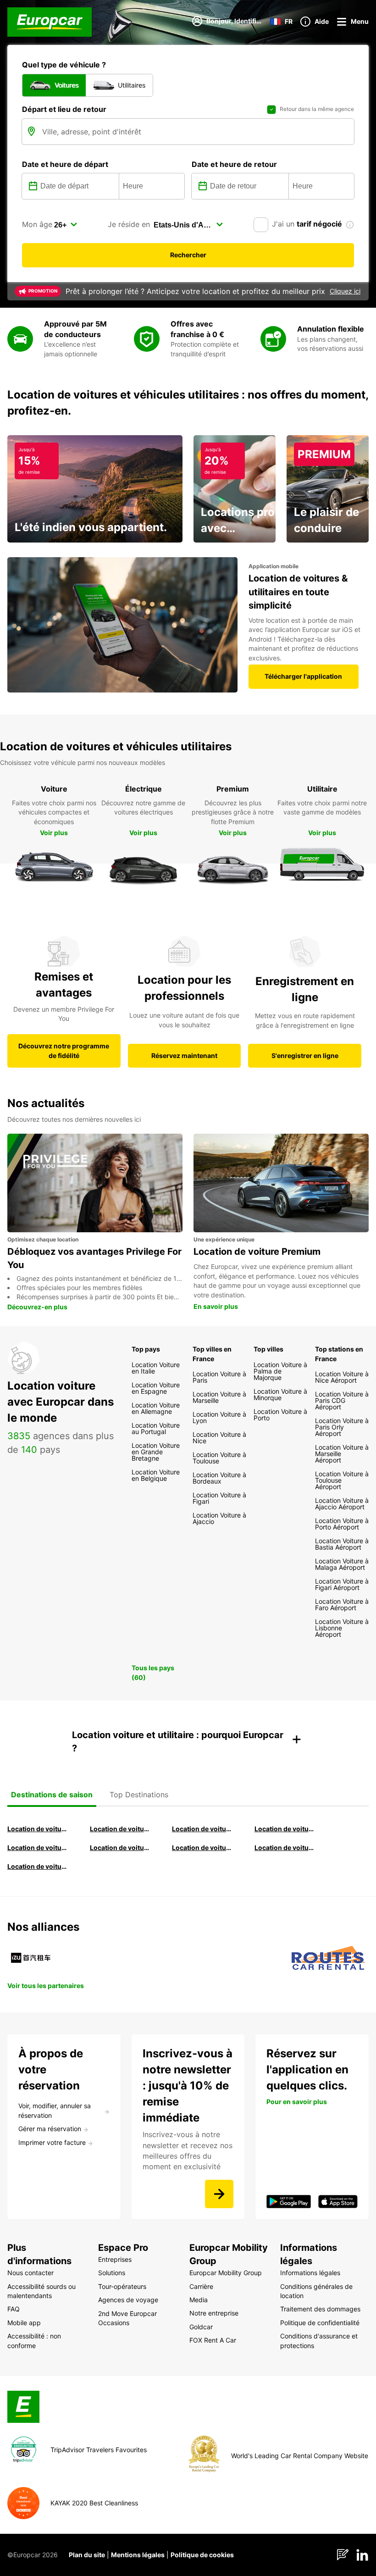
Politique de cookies (202, 2555)
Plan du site (87, 2555)
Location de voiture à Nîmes (203, 1848)
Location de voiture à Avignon (285, 1848)
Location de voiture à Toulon (38, 1866)
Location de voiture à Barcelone (38, 1829)
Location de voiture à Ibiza (285, 1829)
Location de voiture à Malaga (203, 1829)
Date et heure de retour (234, 164)
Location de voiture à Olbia (38, 1848)
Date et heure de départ (65, 164)
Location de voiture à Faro (121, 1848)
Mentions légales (138, 2555)
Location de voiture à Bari (121, 1829)
